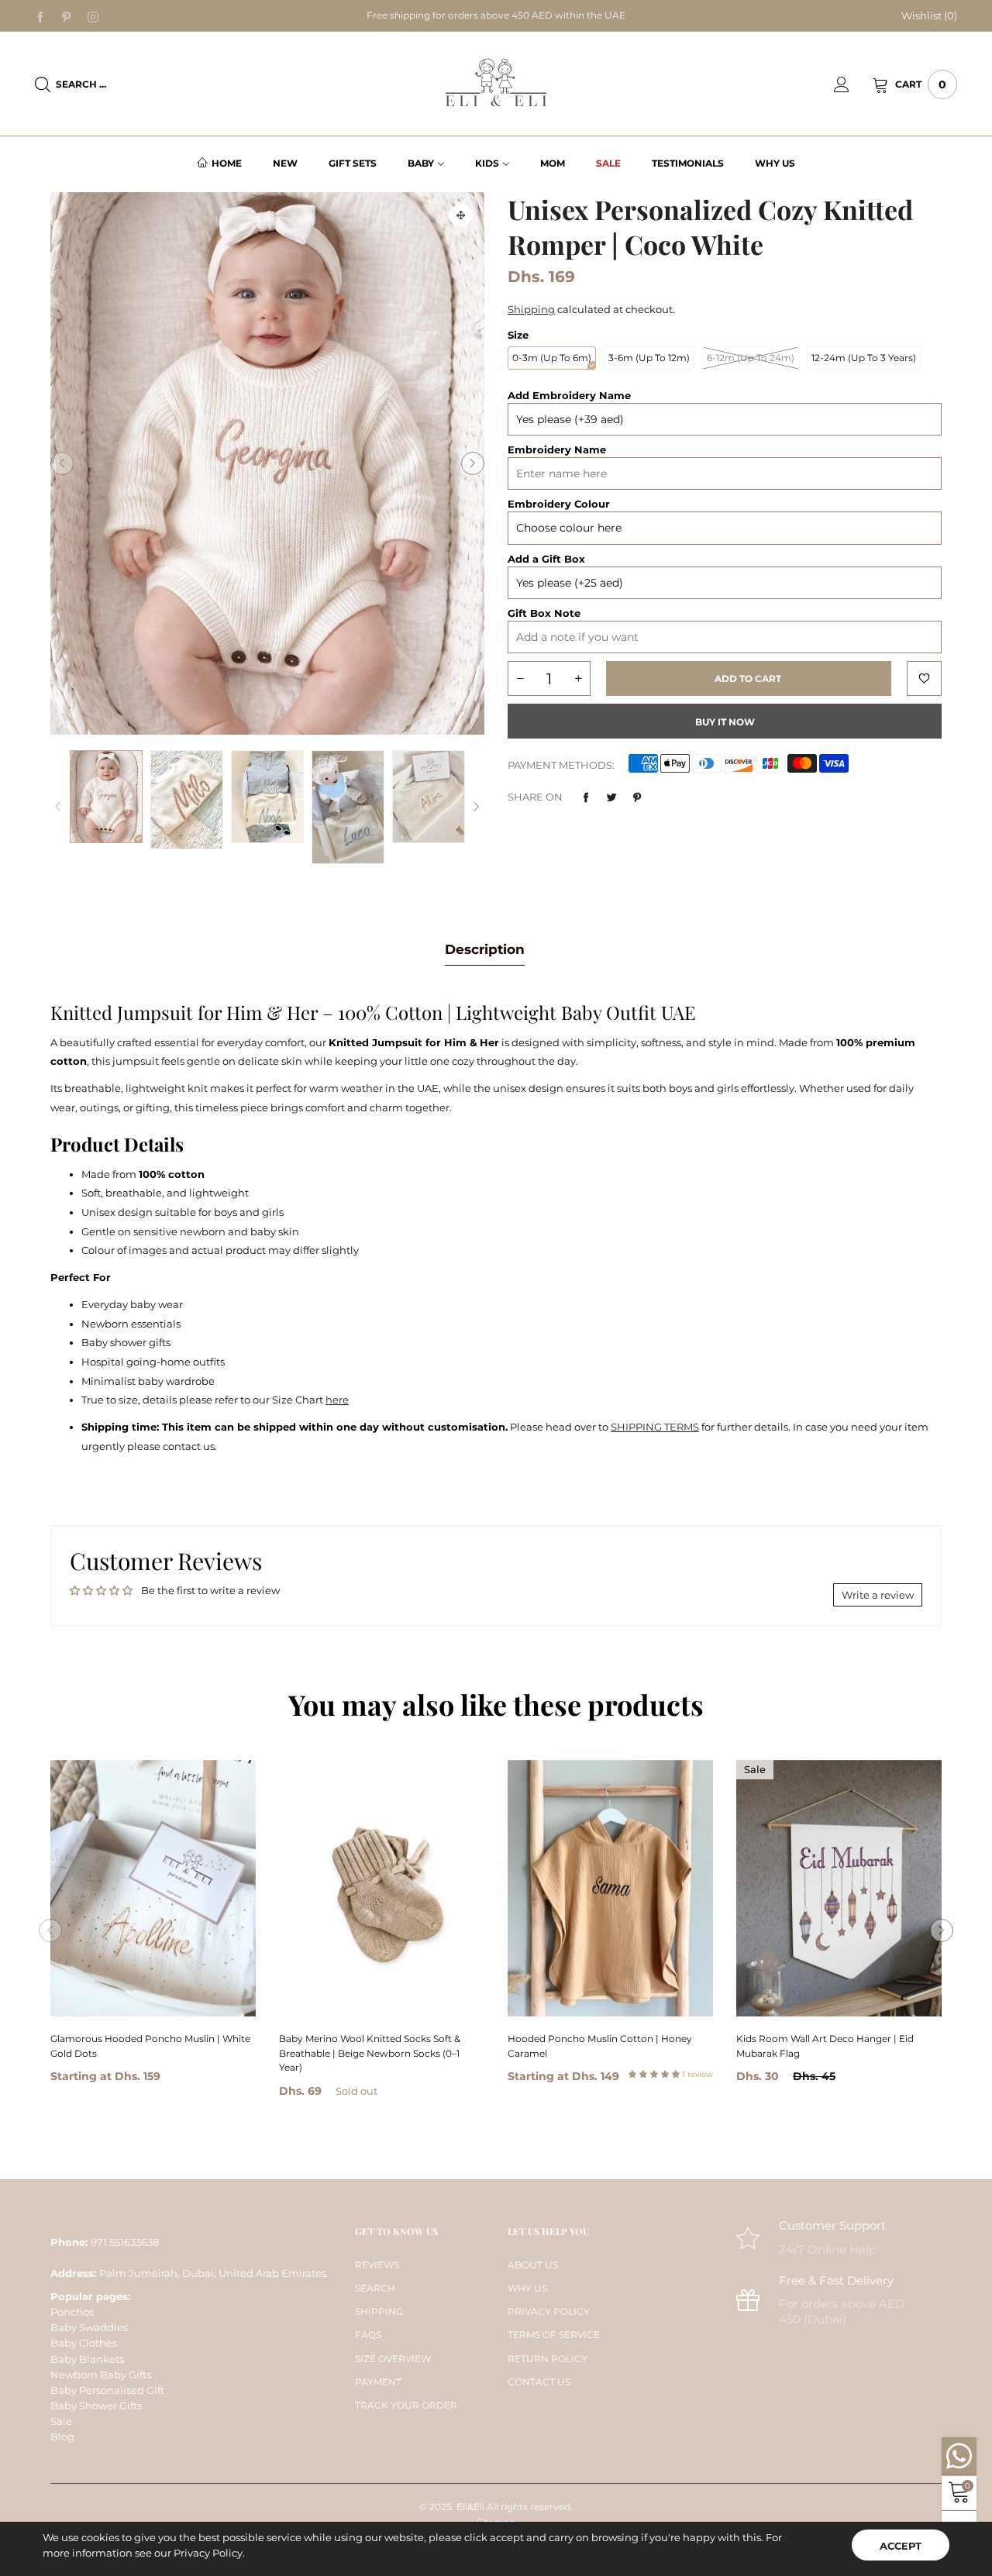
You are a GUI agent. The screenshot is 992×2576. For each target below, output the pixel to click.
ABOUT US (533, 2265)
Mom (553, 163)
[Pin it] (637, 797)
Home (227, 163)
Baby (421, 163)
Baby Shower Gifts (96, 2406)
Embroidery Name (557, 449)
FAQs (368, 2335)
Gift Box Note (544, 613)
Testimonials (688, 163)
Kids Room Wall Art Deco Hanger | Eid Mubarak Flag (825, 2046)
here (337, 1400)
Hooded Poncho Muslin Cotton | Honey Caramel (600, 2046)
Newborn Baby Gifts (101, 2375)
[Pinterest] (67, 16)
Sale (608, 163)
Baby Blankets (87, 2359)
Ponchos (72, 2312)
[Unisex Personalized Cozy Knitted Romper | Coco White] (187, 799)
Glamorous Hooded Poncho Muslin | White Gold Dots (150, 2046)
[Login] (853, 84)
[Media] (461, 215)
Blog (62, 2437)
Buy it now (725, 722)
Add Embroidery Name (569, 395)
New (285, 163)
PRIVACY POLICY (549, 2311)
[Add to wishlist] (924, 678)
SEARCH (375, 2288)
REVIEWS (377, 2265)
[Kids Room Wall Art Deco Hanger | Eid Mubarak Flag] (839, 1888)
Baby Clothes (84, 2343)
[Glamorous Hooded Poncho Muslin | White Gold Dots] (153, 1888)
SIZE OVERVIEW (393, 2359)
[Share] (586, 797)
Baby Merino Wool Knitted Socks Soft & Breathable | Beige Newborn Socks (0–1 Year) (370, 2053)
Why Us (775, 163)
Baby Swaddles (89, 2327)
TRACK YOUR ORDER (406, 2405)
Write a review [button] (878, 1595)
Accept (901, 2546)
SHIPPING (379, 2311)
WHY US (527, 2288)
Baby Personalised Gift (107, 2390)
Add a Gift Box (546, 559)
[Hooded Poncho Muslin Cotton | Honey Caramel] (610, 1888)
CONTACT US (539, 2382)
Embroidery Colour (559, 504)
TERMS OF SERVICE (554, 2335)
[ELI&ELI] (496, 83)
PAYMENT (378, 2382)
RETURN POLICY (548, 2359)
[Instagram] (93, 16)
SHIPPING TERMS (655, 1427)
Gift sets (353, 163)
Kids (487, 163)
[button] (62, 463)
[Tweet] (611, 797)
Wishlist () (929, 15)
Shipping (531, 309)
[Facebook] (40, 16)
